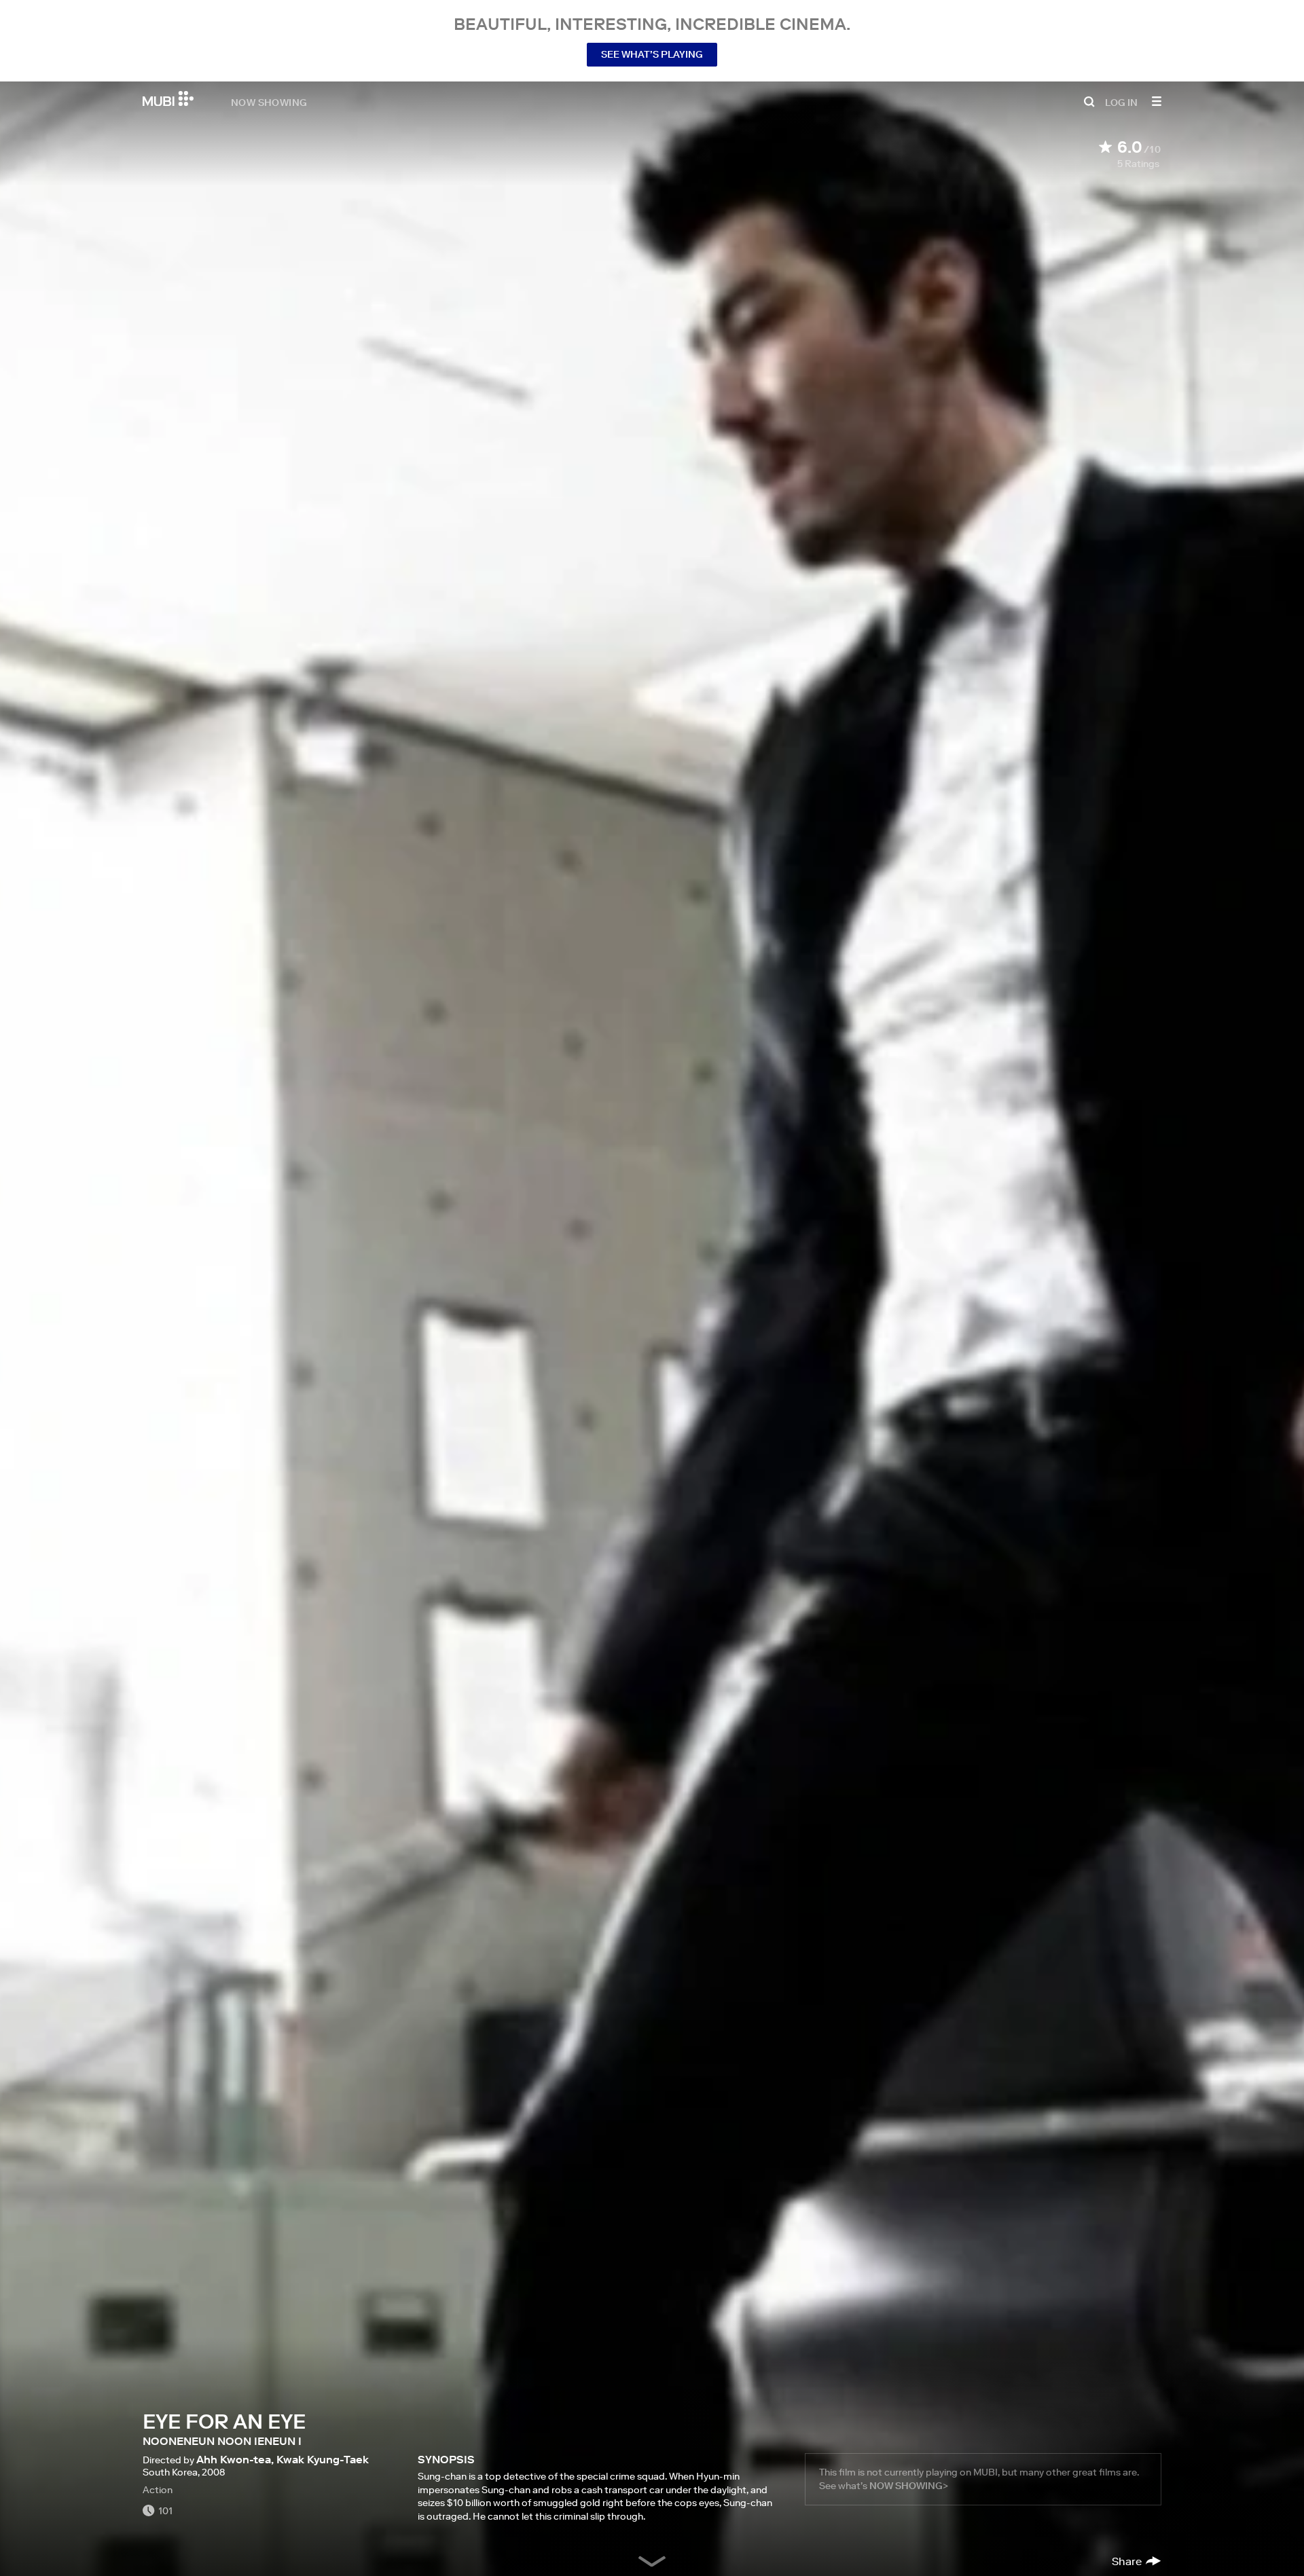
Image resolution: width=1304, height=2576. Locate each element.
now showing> (909, 2486)
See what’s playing (652, 54)
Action (158, 2490)
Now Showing (269, 102)
